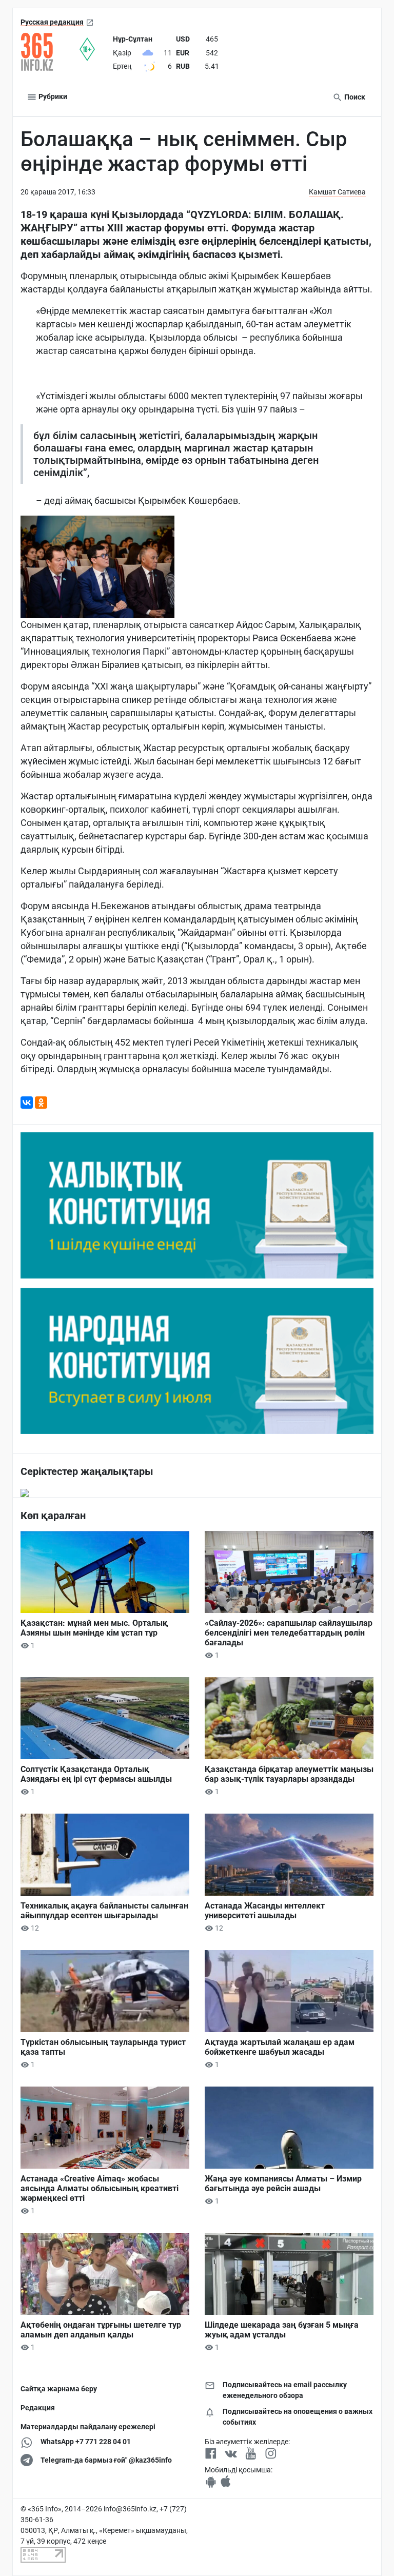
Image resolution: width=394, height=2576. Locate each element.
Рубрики (52, 96)
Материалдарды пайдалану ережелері (88, 2427)
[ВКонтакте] (27, 1103)
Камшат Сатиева (337, 192)
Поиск (354, 97)
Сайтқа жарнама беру (59, 2389)
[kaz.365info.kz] (50, 52)
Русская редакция (52, 22)
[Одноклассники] (41, 1103)
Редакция (38, 2408)
